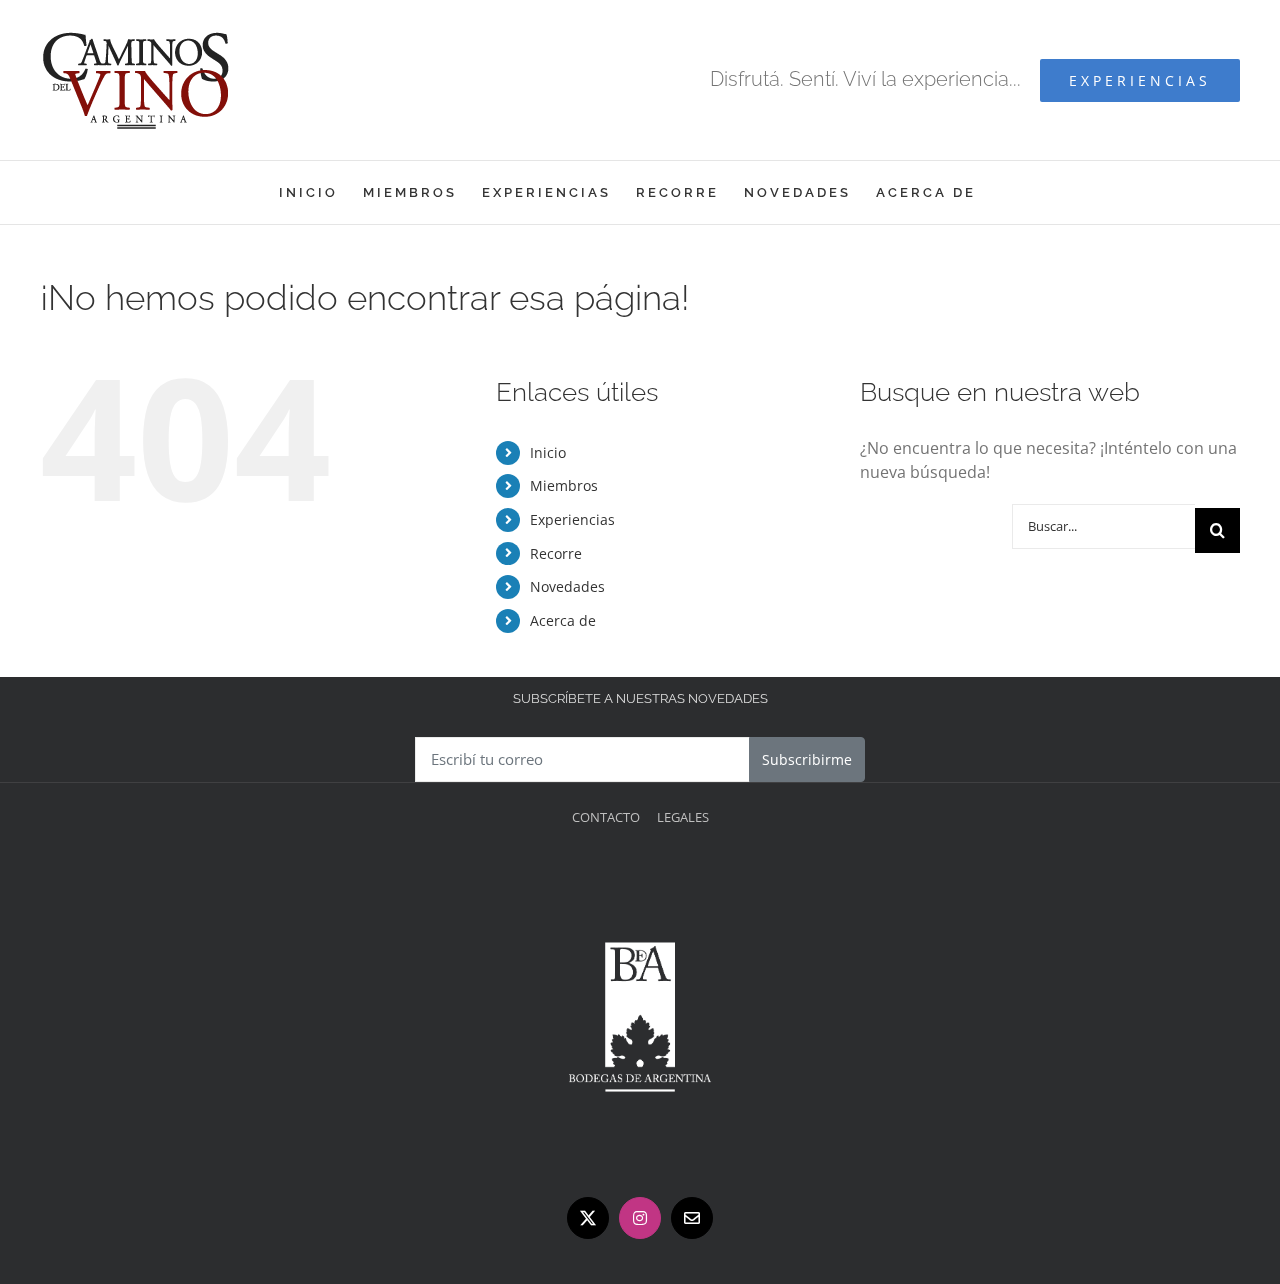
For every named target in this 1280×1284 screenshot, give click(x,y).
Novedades (567, 586)
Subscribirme (807, 759)
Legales (683, 817)
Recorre (556, 553)
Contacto (606, 817)
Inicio (548, 452)
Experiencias (572, 519)
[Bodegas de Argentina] (640, 875)
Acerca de (563, 620)
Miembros (564, 485)
